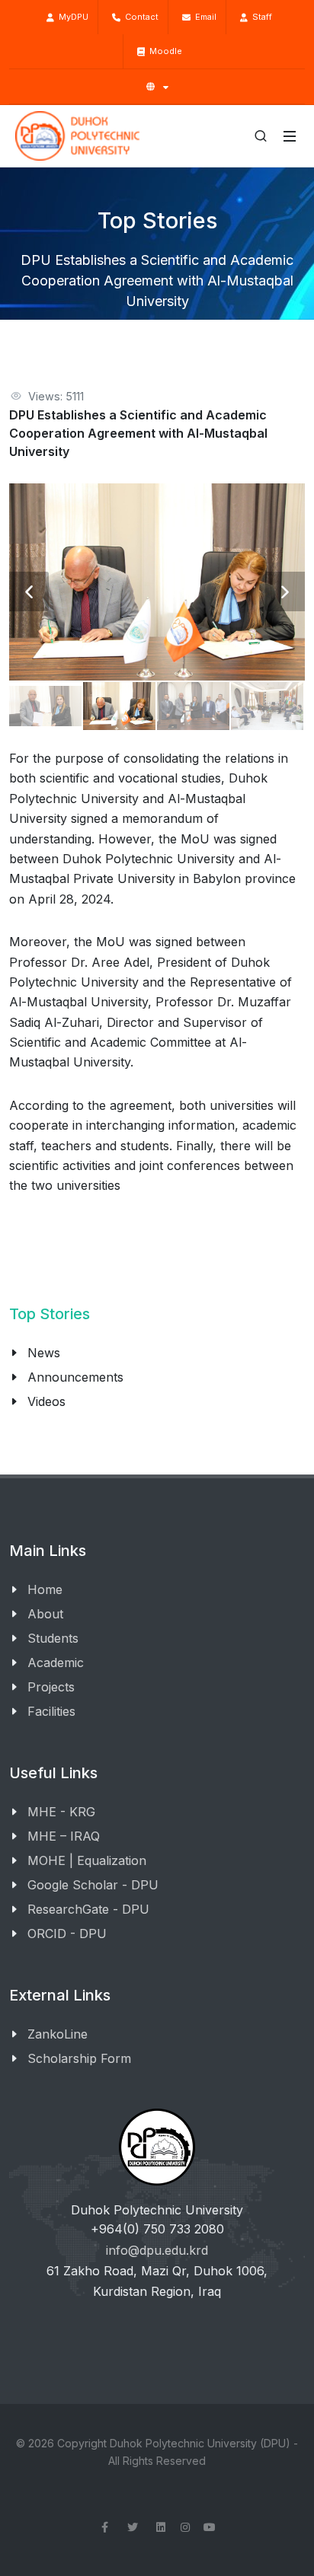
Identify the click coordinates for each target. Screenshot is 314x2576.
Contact (139, 17)
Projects (51, 1687)
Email (203, 17)
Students (53, 1638)
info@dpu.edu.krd (157, 2250)
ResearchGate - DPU (88, 1909)
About (45, 1614)
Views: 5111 (56, 396)
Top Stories (50, 1314)
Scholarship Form (79, 2058)
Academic (56, 1663)
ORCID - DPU (67, 1934)
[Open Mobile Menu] (290, 136)
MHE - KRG (61, 1812)
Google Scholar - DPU (93, 1885)
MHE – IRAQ (64, 1836)
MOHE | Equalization (87, 1860)
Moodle (163, 51)
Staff (260, 17)
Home (45, 1589)
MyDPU (71, 17)
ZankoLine (58, 2034)
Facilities (51, 1711)
